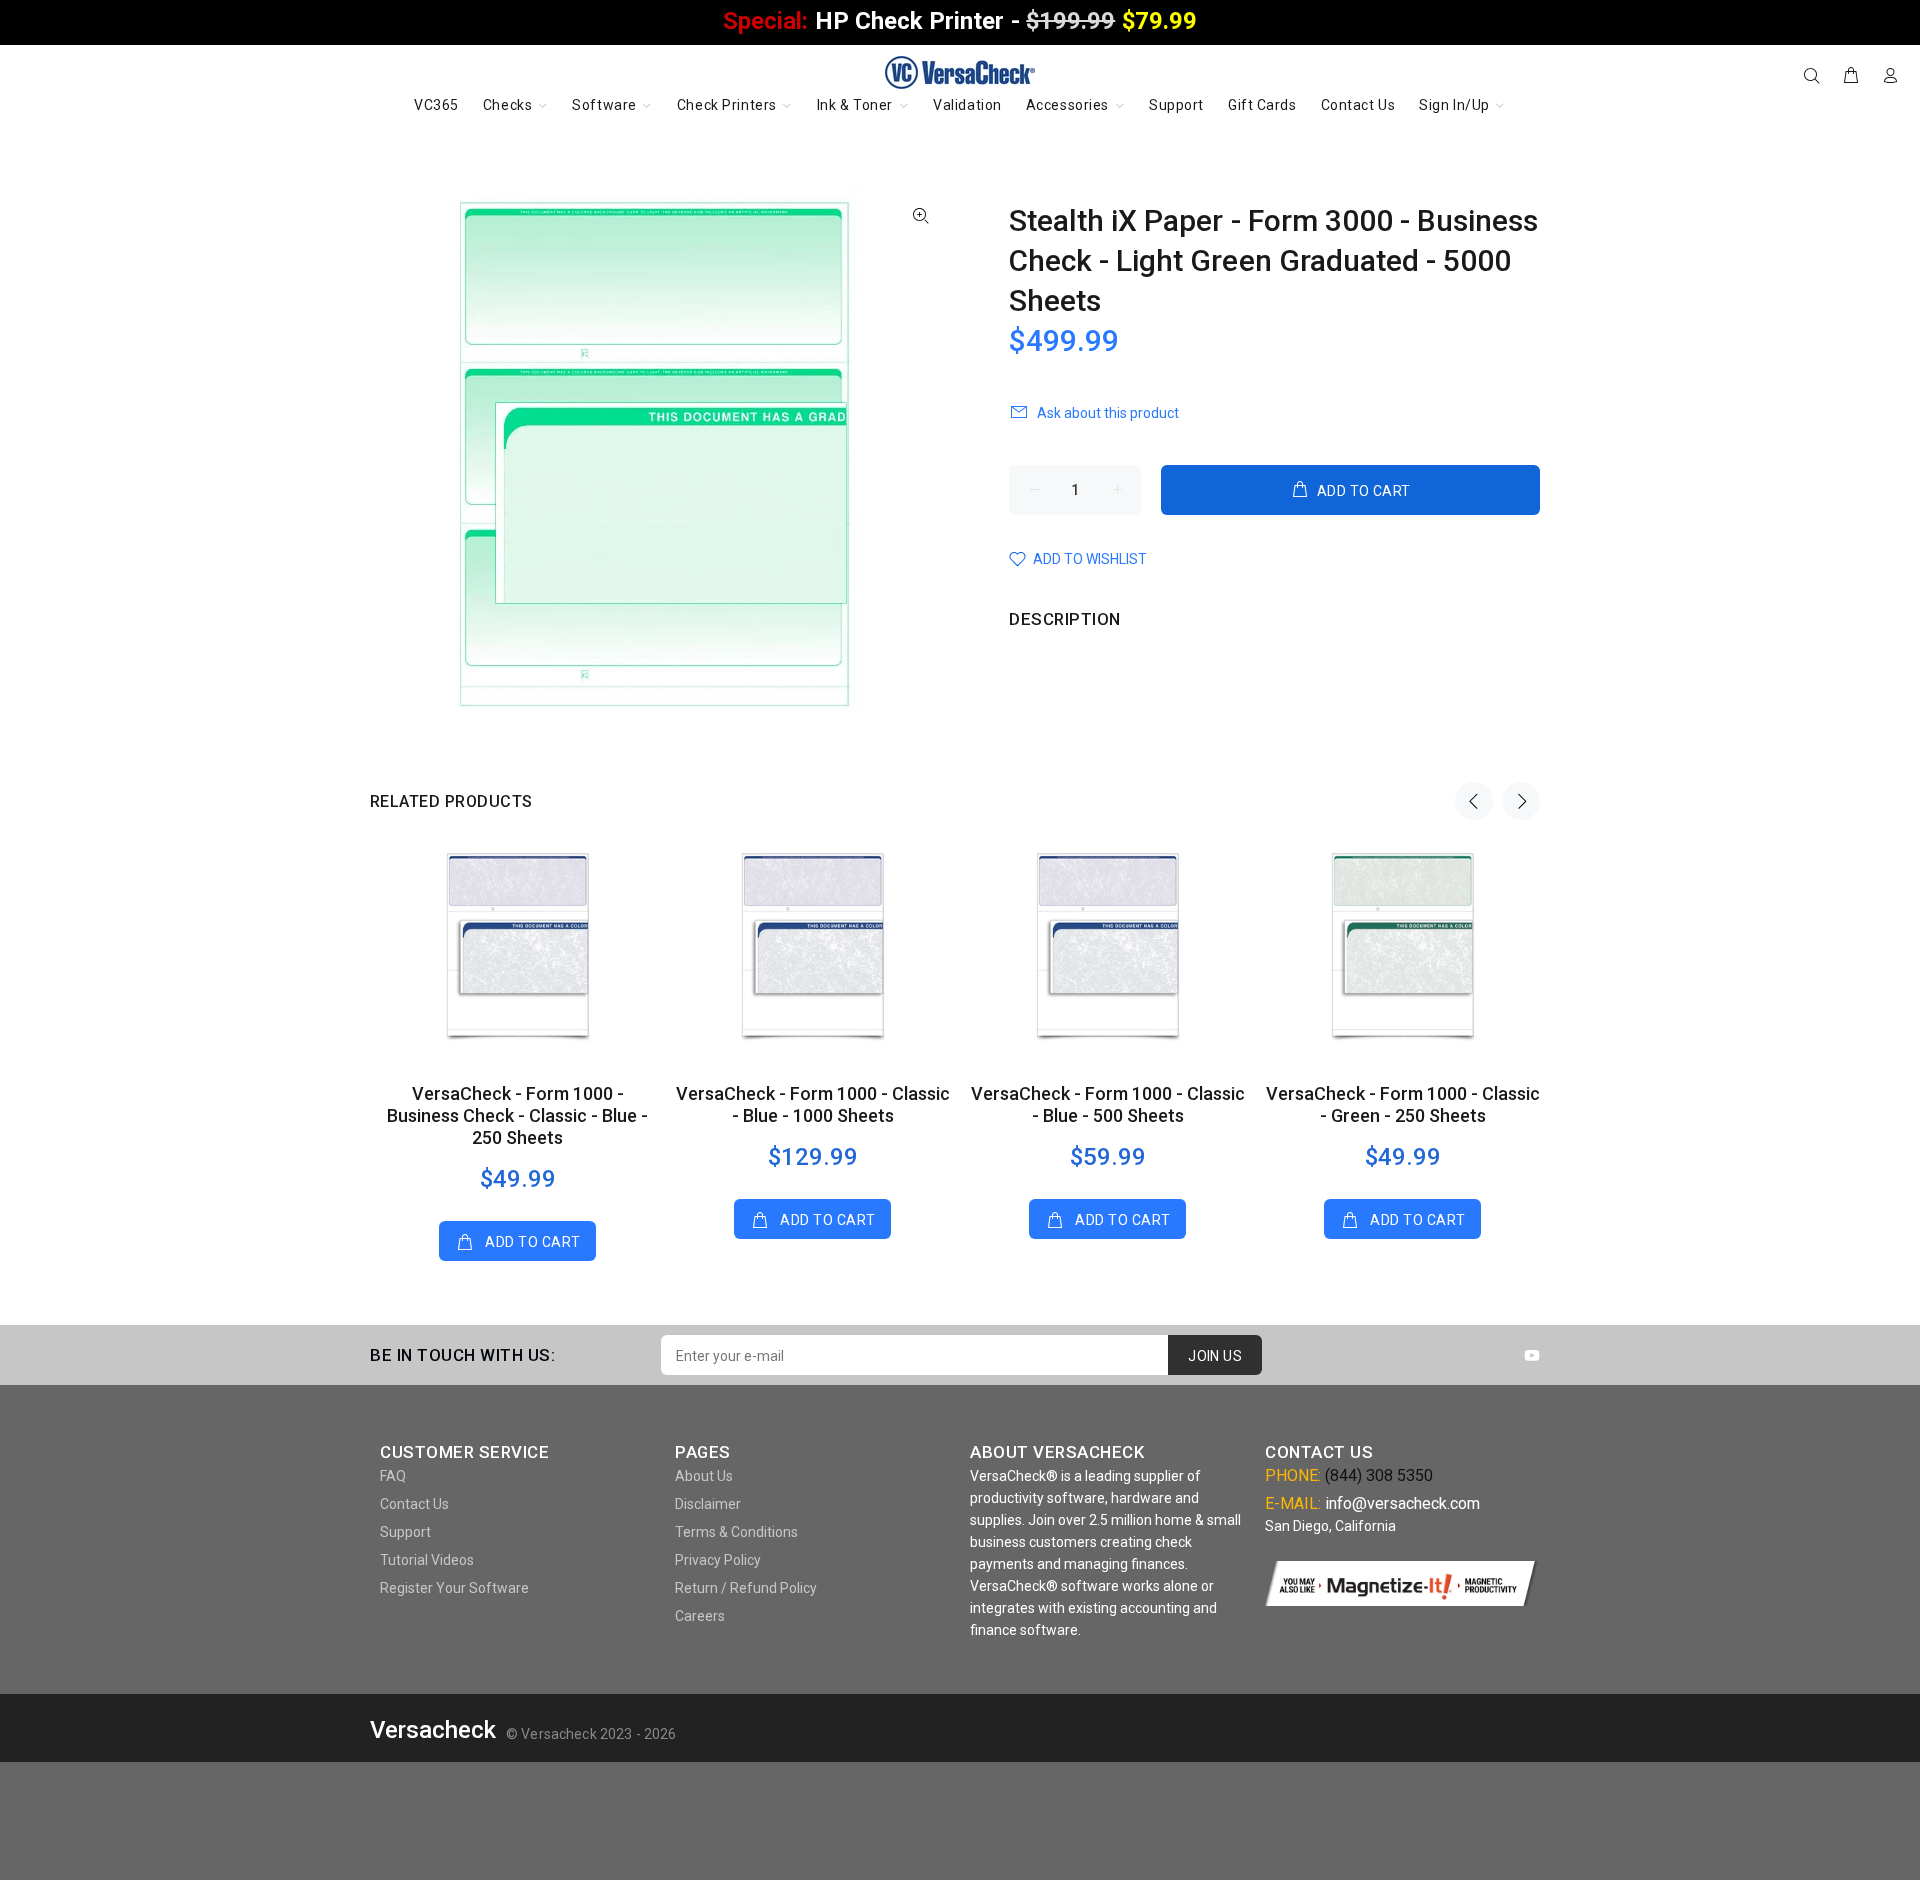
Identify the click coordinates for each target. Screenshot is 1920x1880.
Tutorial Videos (427, 1560)
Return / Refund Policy (746, 1588)
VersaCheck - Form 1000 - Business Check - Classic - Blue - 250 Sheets (517, 1115)
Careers (700, 1616)
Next (1521, 801)
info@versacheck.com (1402, 1503)
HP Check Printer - (959, 21)
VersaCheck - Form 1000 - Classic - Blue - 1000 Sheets (813, 1104)
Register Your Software (454, 1588)
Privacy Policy (718, 1560)
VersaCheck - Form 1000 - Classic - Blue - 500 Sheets (1108, 1104)
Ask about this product (1108, 413)
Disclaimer (708, 1504)
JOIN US (1215, 1356)
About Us (704, 1476)
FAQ (393, 1476)
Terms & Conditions (736, 1532)
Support (405, 1532)
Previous (1474, 801)
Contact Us (414, 1504)
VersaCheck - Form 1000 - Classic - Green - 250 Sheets (1403, 1104)
